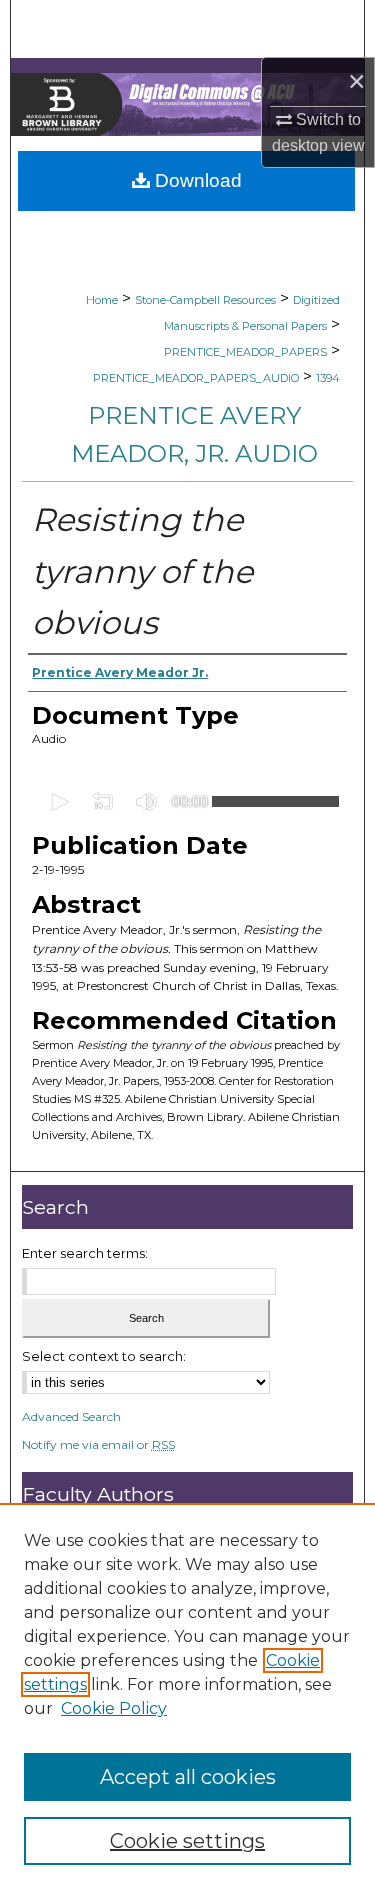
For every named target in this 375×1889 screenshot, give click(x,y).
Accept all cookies (188, 1777)
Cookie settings (187, 1841)
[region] (187, 1696)
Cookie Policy (114, 1708)
